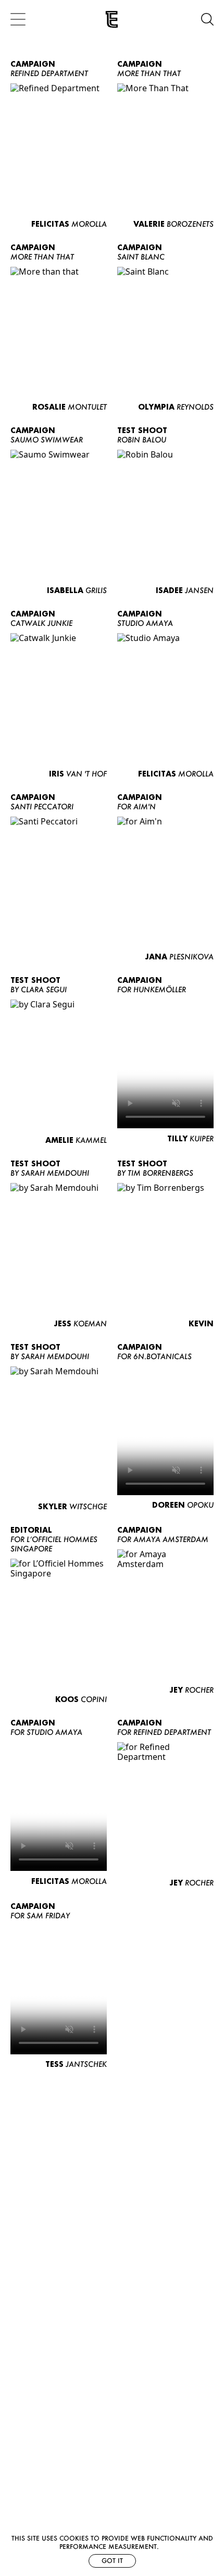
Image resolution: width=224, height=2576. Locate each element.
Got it (112, 2561)
